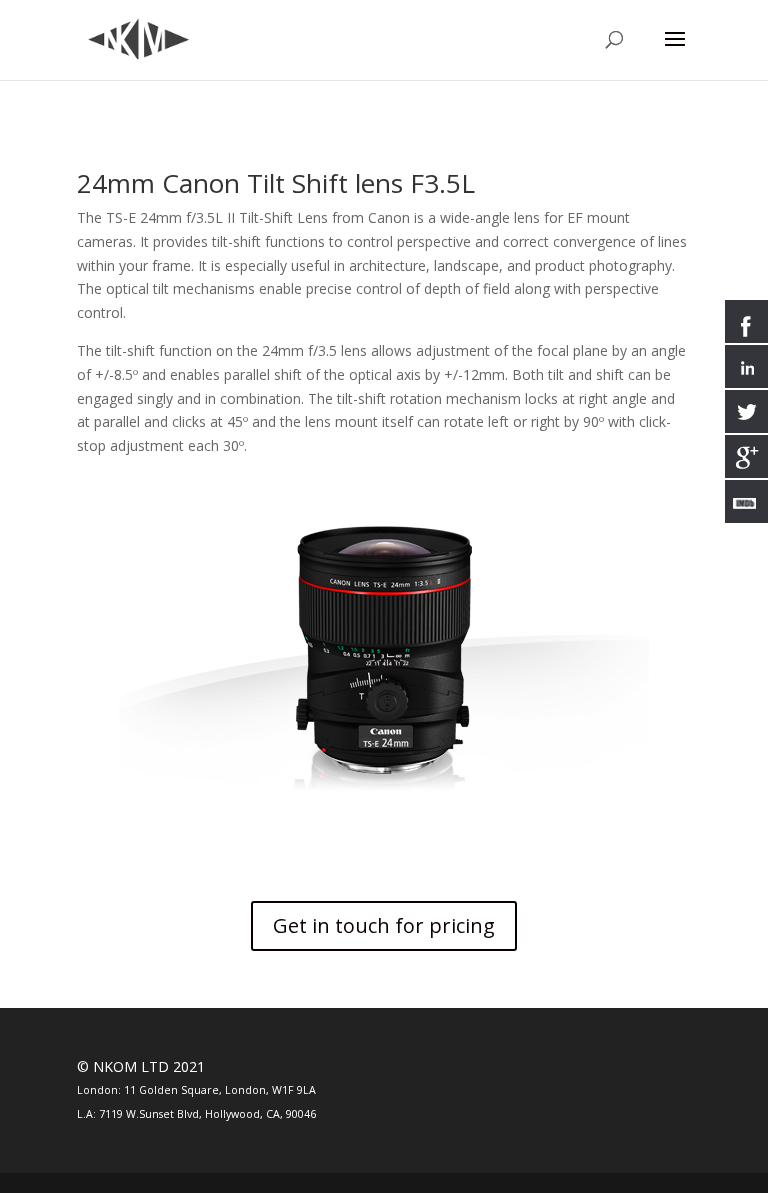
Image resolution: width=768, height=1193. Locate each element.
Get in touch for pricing (384, 925)
